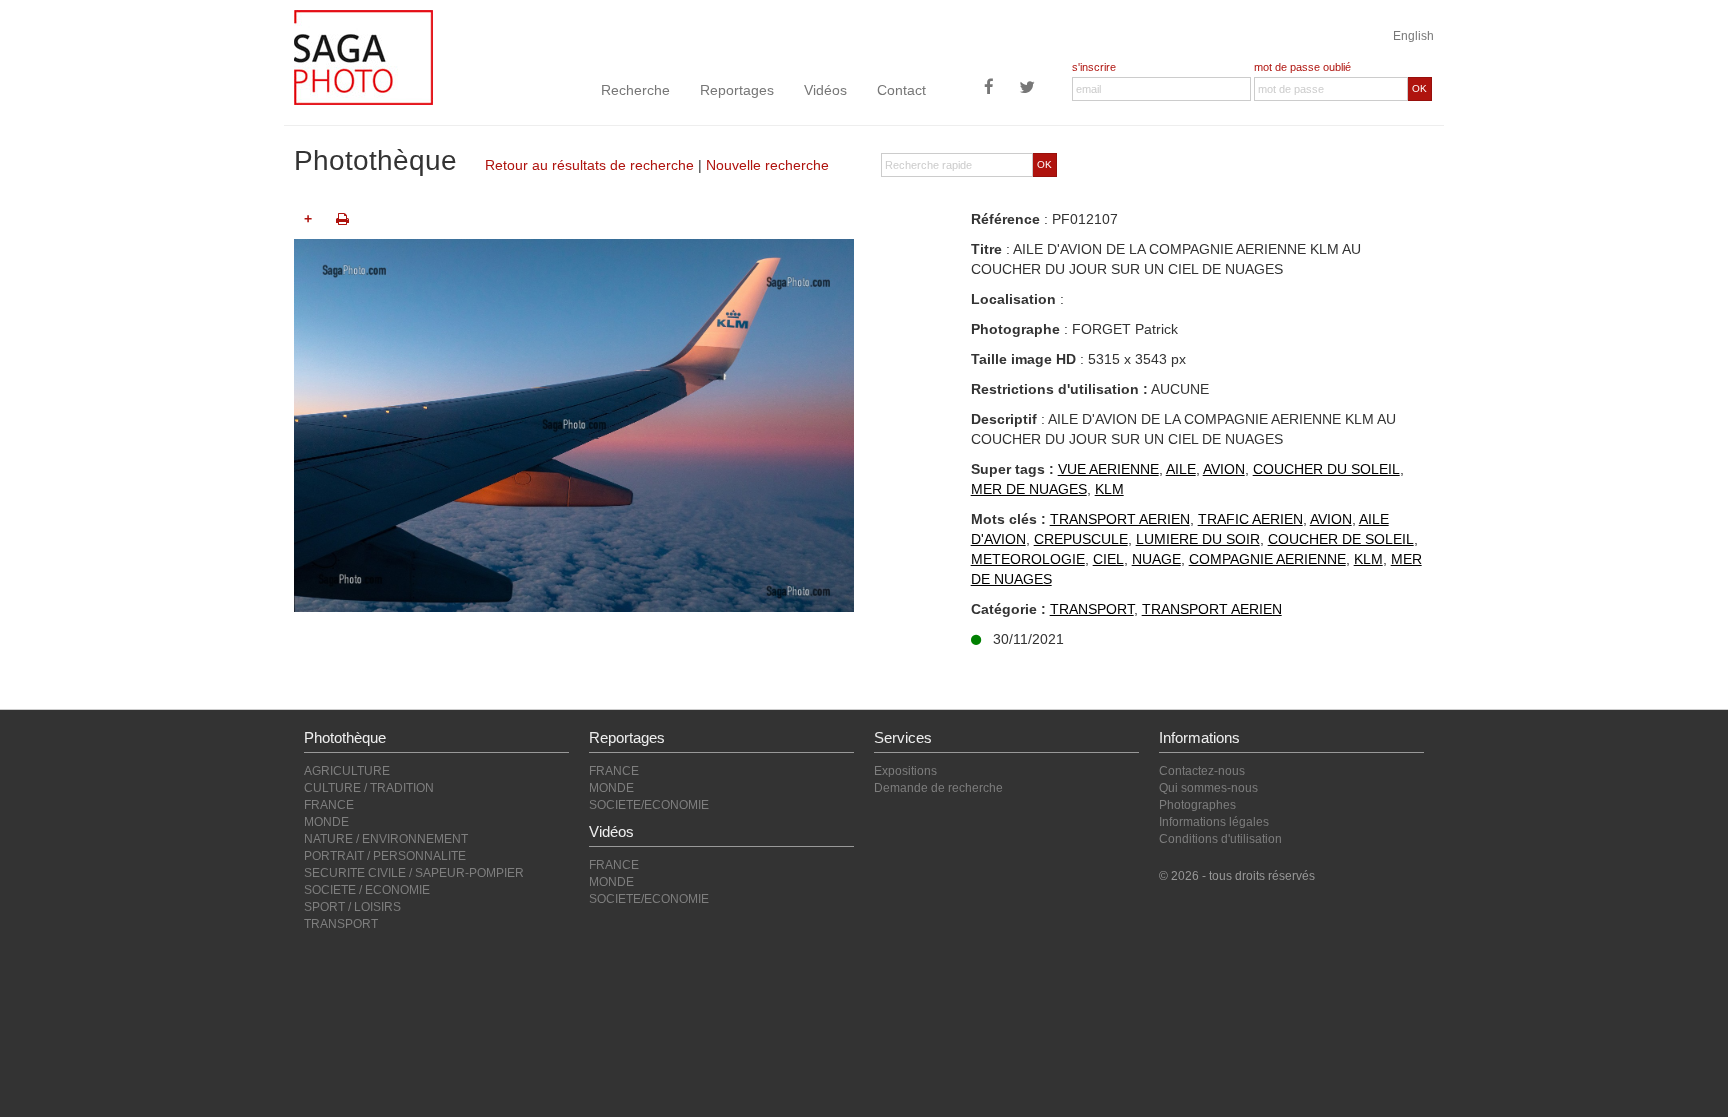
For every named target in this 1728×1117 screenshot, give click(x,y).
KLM (1109, 489)
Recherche (635, 90)
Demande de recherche (938, 788)
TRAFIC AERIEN (1250, 519)
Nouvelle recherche (767, 165)
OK (1419, 88)
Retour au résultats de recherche (589, 165)
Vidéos (825, 90)
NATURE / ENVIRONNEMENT (386, 839)
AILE (1181, 469)
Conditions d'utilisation (1220, 839)
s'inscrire (1094, 67)
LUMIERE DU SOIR (1198, 539)
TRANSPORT (1092, 609)
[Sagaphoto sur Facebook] (989, 89)
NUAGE (1156, 559)
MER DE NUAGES (1029, 489)
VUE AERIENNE (1108, 469)
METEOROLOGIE (1028, 559)
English (1413, 36)
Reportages (737, 90)
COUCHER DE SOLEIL (1341, 539)
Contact (901, 90)
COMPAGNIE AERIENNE (1267, 559)
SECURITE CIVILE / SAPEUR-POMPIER (414, 873)
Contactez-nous (1202, 771)
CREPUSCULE (1081, 539)
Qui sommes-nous (1208, 788)
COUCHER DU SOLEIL (1326, 469)
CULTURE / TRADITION (369, 788)
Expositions (905, 771)
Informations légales (1214, 822)
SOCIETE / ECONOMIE (367, 890)
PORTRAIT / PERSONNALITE (385, 856)
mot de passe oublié (1302, 67)
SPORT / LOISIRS (352, 907)
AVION (1224, 469)
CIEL (1108, 559)
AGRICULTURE (347, 771)
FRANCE (329, 805)
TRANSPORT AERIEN (1120, 519)
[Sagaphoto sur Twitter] (1027, 89)
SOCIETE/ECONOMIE (649, 805)
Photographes (1197, 805)
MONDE (326, 822)
